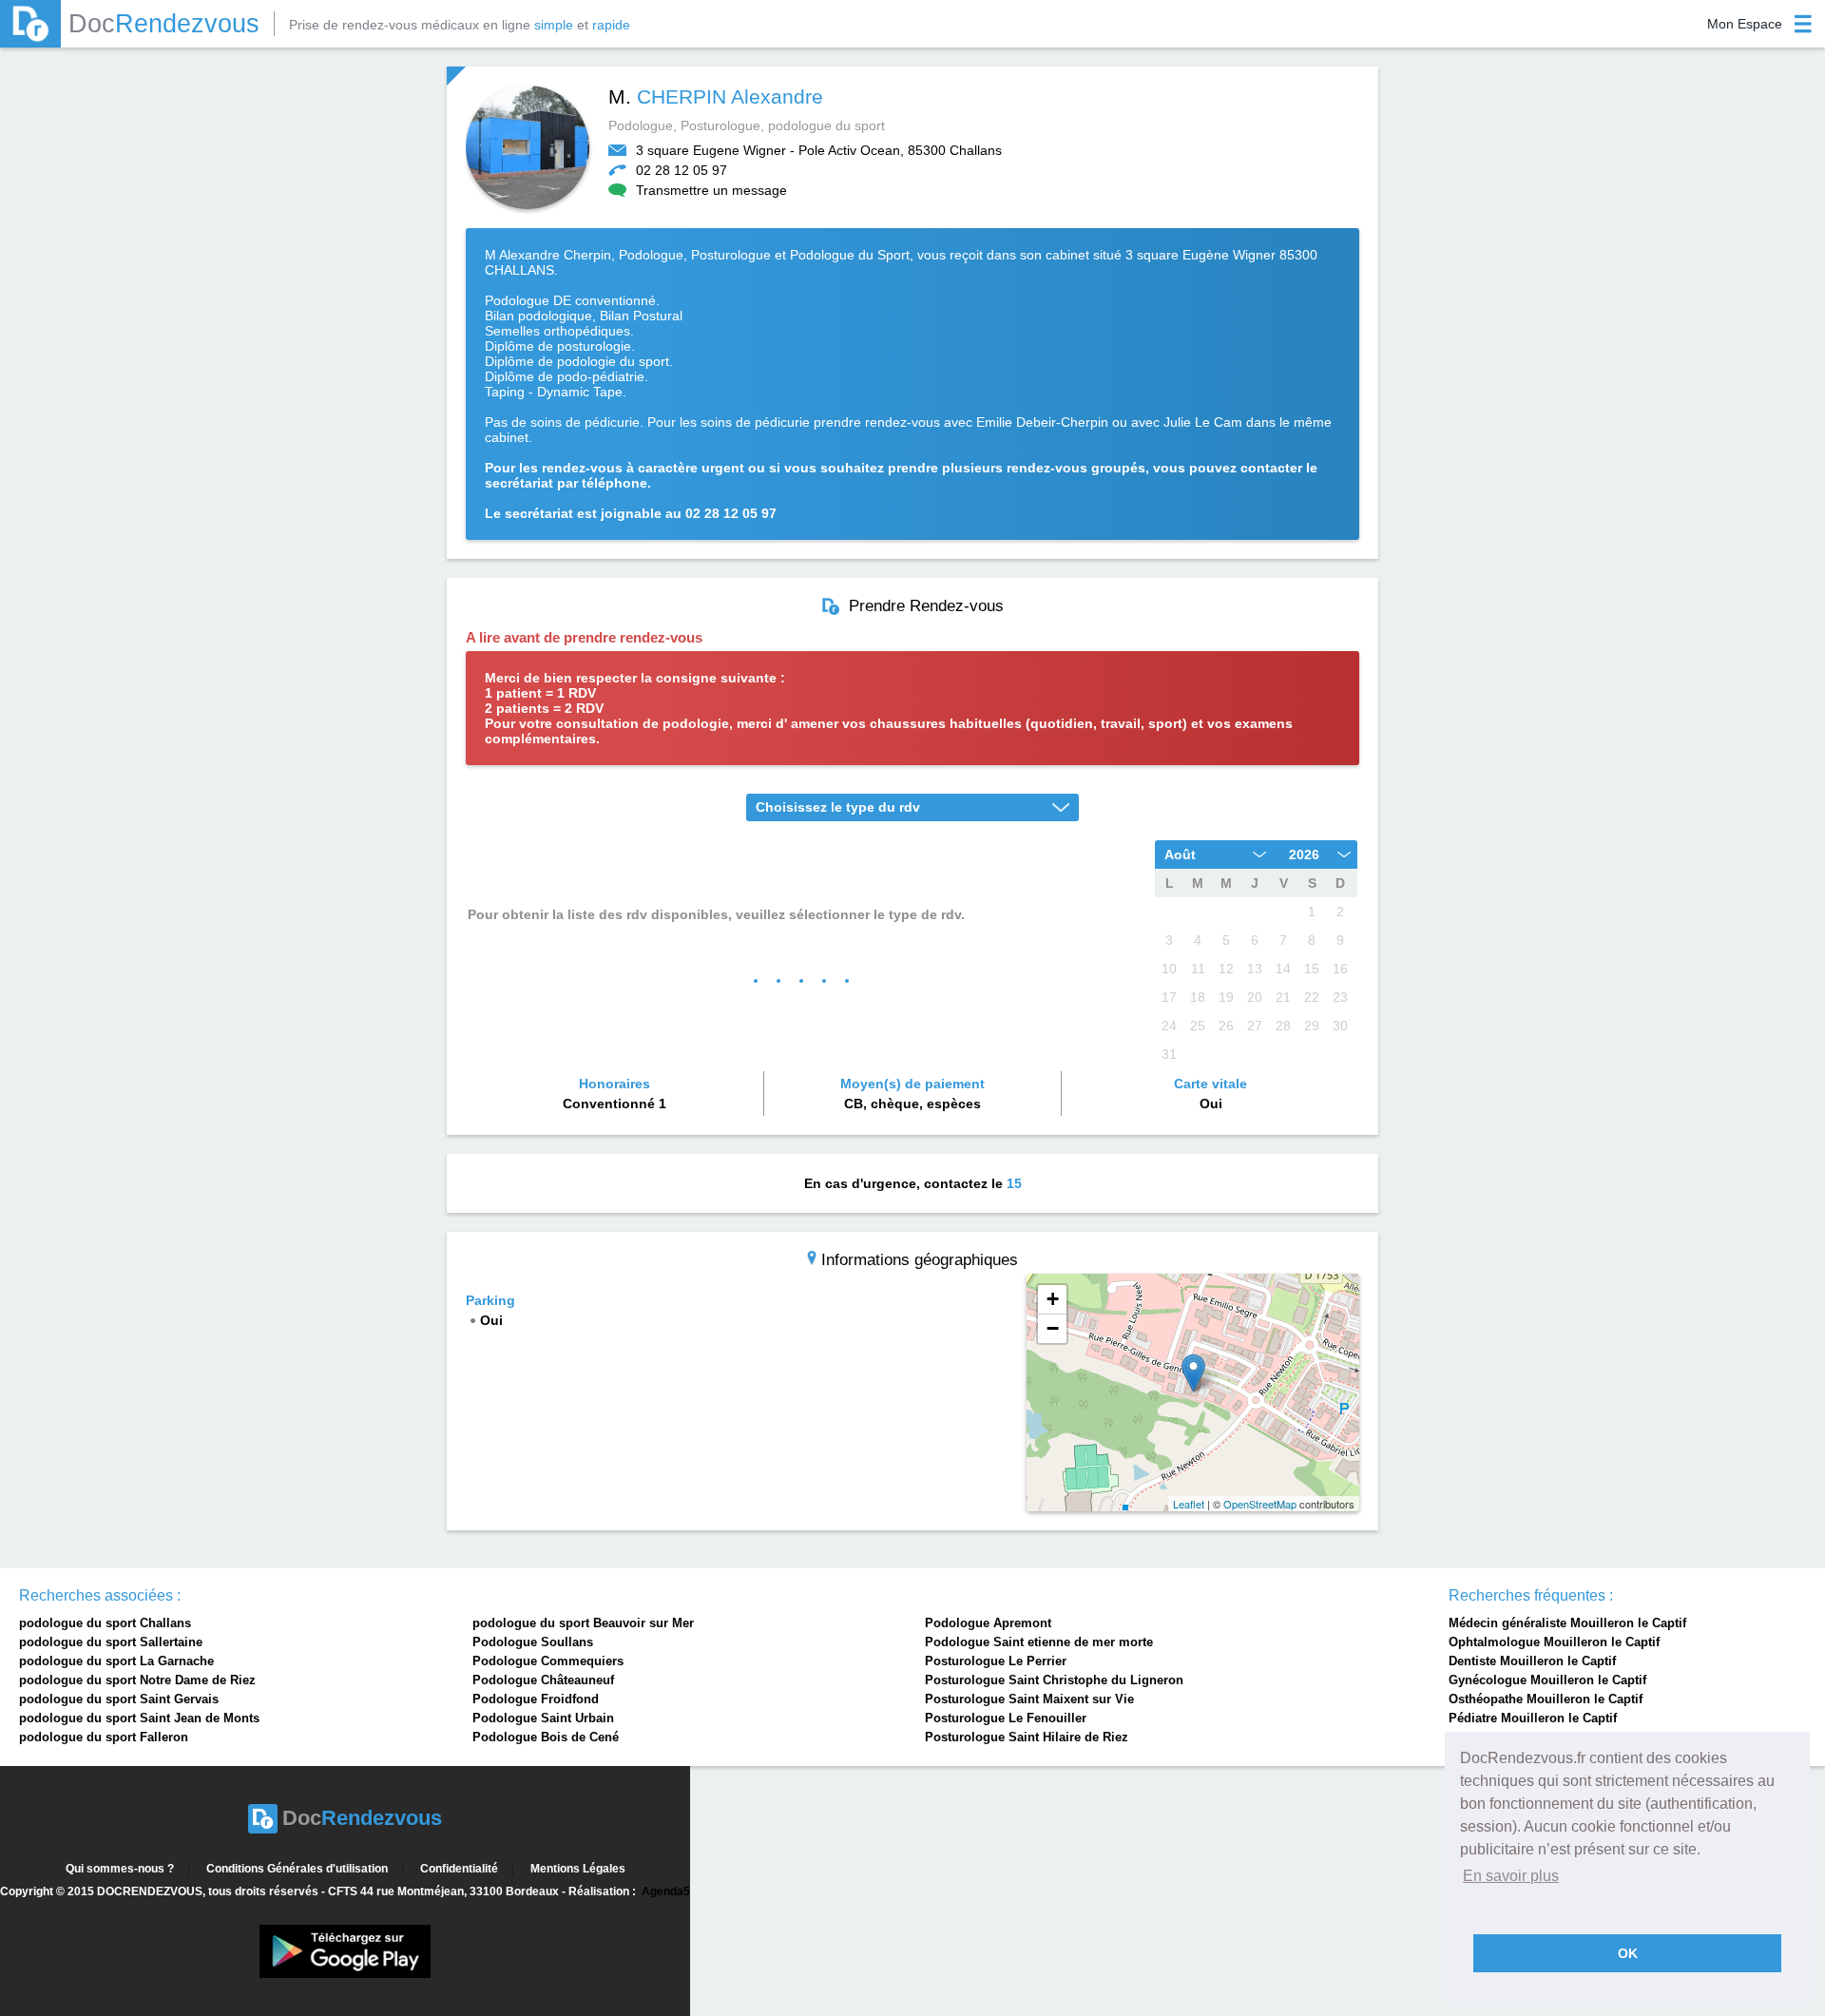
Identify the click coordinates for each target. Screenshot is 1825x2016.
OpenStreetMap (1260, 1504)
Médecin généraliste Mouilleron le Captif (1567, 1623)
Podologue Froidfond (536, 1699)
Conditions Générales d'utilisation (297, 1869)
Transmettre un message (711, 190)
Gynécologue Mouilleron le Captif (1547, 1680)
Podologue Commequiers (548, 1661)
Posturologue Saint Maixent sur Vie (1029, 1699)
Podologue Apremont (988, 1623)
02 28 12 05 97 (682, 170)
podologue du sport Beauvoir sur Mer (583, 1623)
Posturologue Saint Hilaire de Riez (1027, 1737)
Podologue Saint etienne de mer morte (1039, 1642)
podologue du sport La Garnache (116, 1661)
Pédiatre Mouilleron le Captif (1533, 1718)
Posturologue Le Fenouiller (1006, 1718)
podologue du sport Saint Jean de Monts (139, 1718)
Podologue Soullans (533, 1642)
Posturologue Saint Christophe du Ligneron (1054, 1680)
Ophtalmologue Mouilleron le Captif (1554, 1642)
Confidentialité (459, 1869)
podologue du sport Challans (105, 1623)
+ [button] (1053, 1299)
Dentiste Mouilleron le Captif (1532, 1661)
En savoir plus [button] (1511, 1876)
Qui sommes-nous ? (120, 1869)
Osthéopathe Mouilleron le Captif (1546, 1699)
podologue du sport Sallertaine (111, 1642)
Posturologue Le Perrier (996, 1661)
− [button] (1053, 1328)
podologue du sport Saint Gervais (119, 1699)
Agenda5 (666, 1891)
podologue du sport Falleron (104, 1737)
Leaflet (1189, 1504)
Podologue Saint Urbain (543, 1718)
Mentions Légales (578, 1869)
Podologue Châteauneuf (543, 1680)
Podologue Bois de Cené (546, 1737)
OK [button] (1628, 1953)
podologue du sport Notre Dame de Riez (137, 1680)
